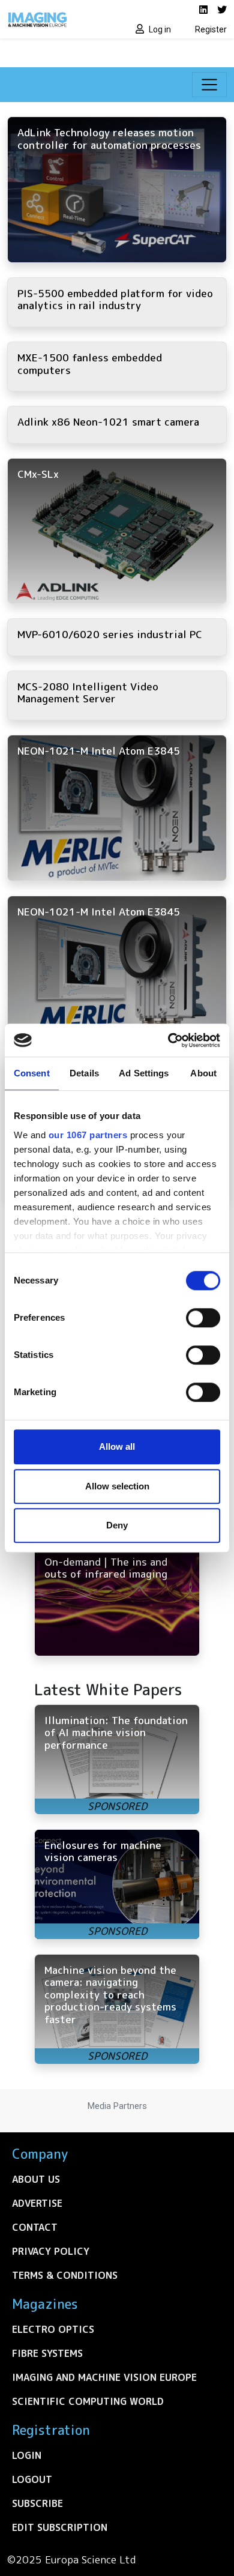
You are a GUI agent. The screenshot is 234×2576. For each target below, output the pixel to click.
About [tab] (203, 1073)
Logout (32, 2479)
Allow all (117, 1446)
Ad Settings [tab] (144, 1073)
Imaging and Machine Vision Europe (104, 2377)
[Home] (58, 19)
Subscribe (37, 2503)
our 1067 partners (88, 1135)
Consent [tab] (32, 1073)
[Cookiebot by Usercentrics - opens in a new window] (168, 1040)
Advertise (37, 2203)
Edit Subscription (60, 2527)
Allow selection (117, 1486)
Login (27, 2455)
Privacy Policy (51, 2251)
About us (36, 2179)
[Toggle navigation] (209, 85)
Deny (117, 1525)
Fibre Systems (47, 2353)
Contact (35, 2227)
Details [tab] (84, 1073)
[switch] (203, 1318)
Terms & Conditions (65, 2275)
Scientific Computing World (88, 2401)
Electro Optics (53, 2329)
